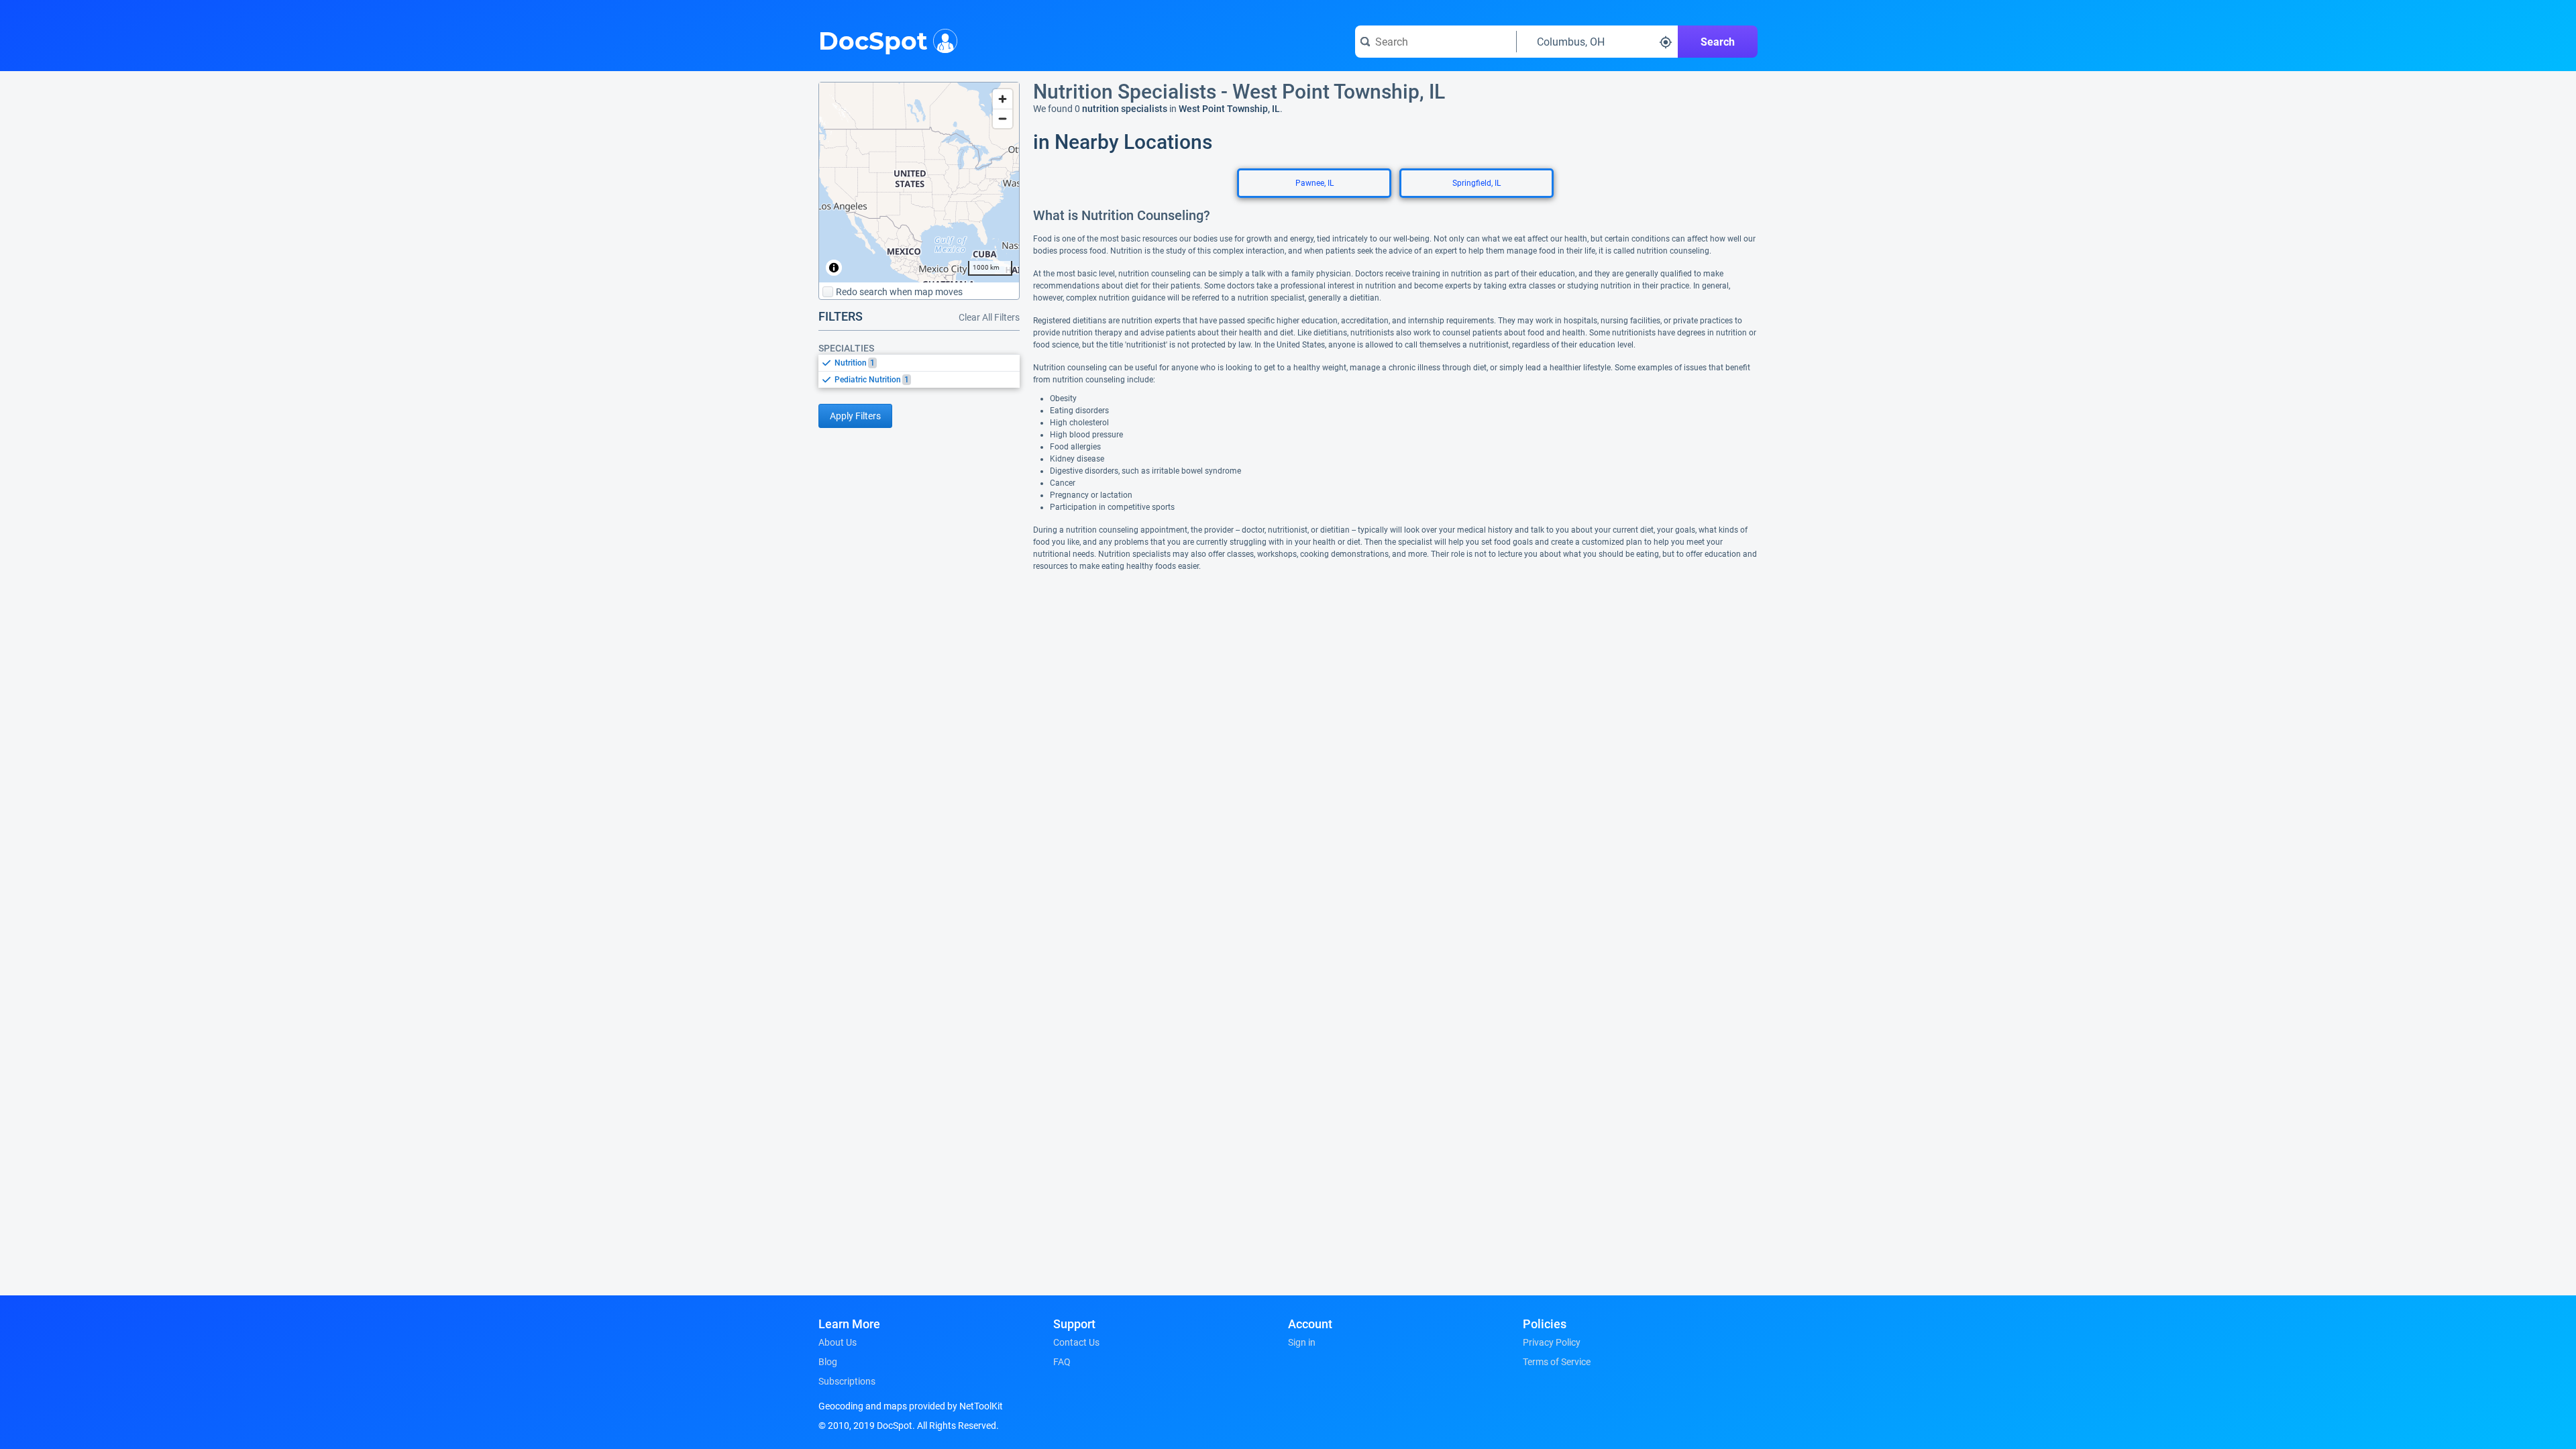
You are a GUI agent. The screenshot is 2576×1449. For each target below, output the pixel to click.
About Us (838, 1342)
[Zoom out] (1003, 118)
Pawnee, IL (1314, 183)
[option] (927, 363)
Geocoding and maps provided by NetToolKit (911, 1406)
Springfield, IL (1477, 183)
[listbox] (919, 371)
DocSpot (873, 40)
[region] (919, 182)
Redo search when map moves (899, 292)
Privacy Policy (1552, 1342)
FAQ (1062, 1362)
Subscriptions (847, 1381)
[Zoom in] (1003, 99)
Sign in (1302, 1342)
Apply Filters (855, 416)
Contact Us (1076, 1342)
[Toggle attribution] (834, 268)
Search (1718, 42)
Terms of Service (1557, 1362)
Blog (828, 1362)
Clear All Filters (989, 317)
